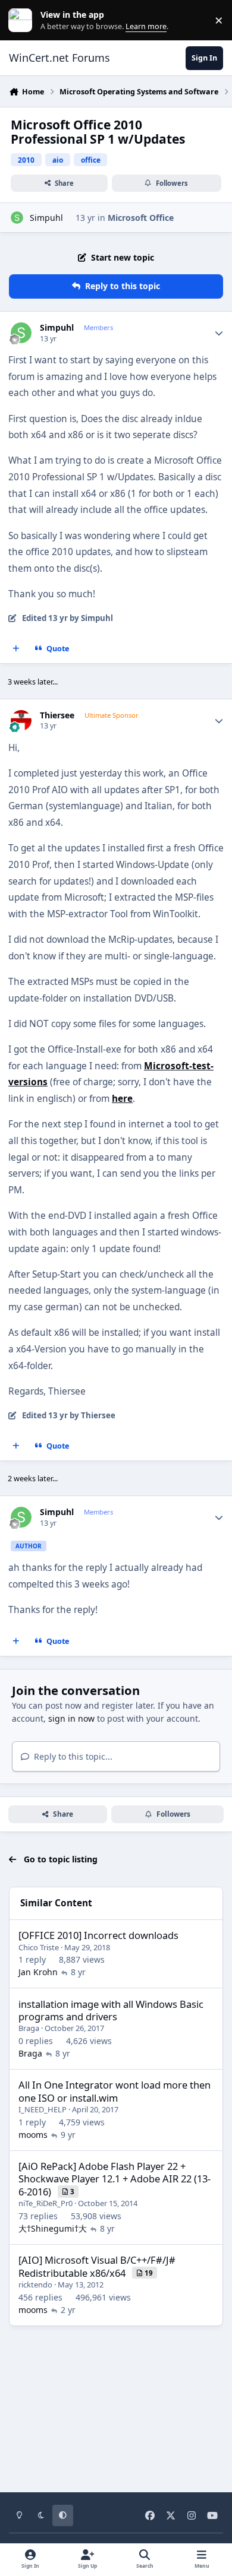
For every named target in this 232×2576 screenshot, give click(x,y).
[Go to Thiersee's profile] (21, 720)
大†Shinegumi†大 (53, 2228)
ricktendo (35, 2285)
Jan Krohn (38, 1972)
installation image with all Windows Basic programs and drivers (111, 2010)
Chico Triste (39, 1947)
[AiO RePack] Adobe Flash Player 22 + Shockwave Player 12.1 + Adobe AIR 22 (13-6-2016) (115, 2179)
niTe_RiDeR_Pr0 (46, 2203)
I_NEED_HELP (43, 2109)
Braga (29, 2028)
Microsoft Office (141, 218)
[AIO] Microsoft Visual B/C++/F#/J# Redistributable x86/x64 (97, 2266)
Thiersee (57, 715)
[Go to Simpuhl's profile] (17, 218)
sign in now (71, 1718)
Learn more (23, 20)
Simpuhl (46, 218)
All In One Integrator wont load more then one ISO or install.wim (115, 2091)
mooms (33, 2135)
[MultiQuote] (16, 649)
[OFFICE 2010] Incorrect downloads (98, 1935)
